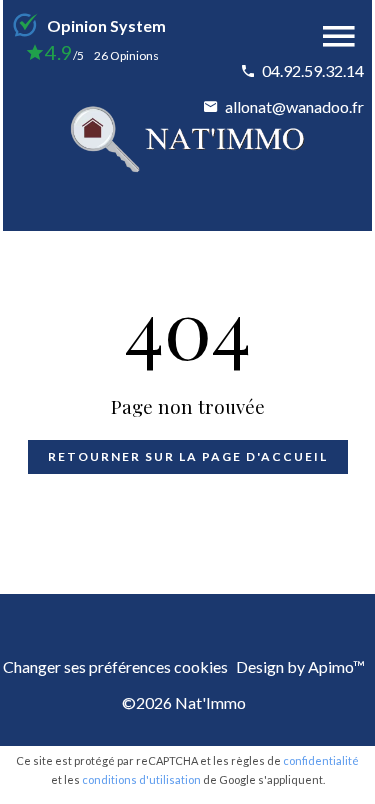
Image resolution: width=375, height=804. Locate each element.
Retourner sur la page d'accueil (188, 456)
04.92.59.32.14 (313, 70)
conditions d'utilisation (141, 779)
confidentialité (321, 760)
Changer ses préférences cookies (115, 666)
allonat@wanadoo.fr (294, 106)
